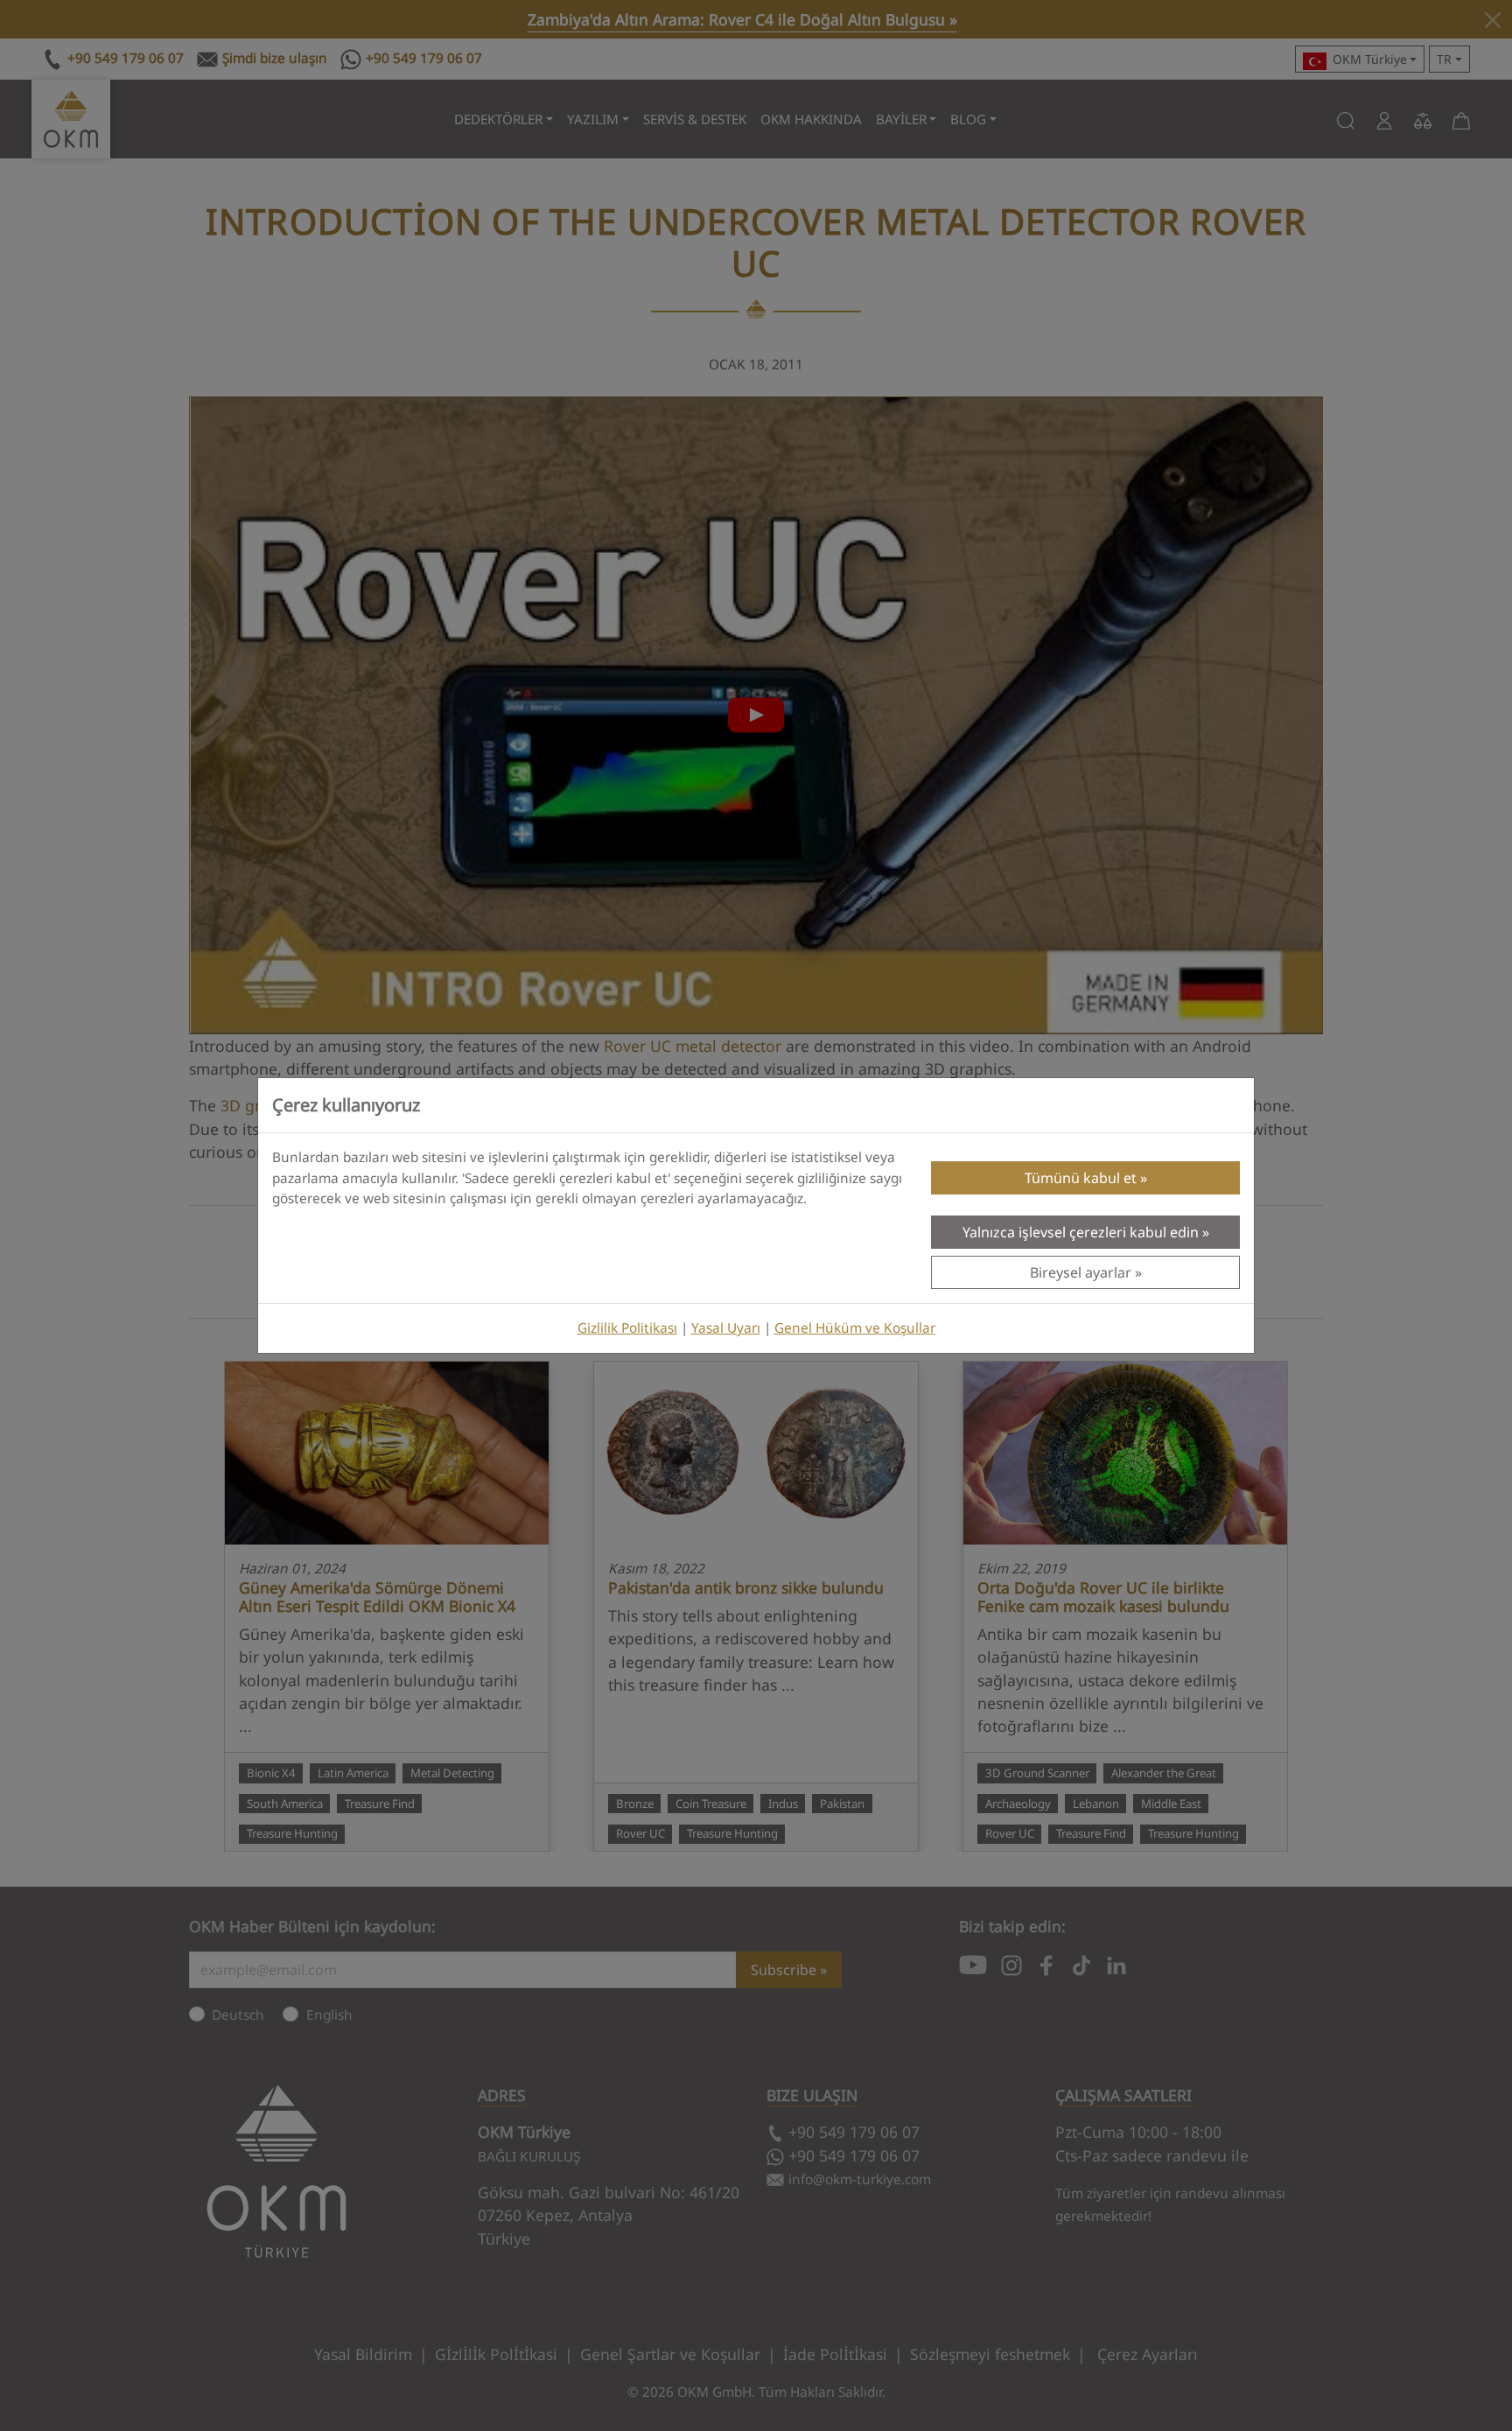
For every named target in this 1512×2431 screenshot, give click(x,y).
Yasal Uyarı (726, 1328)
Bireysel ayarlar (1081, 1272)
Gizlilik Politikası (627, 1328)
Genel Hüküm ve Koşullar (855, 1328)
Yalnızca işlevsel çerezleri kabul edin (1081, 1232)
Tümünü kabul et (1081, 1178)
